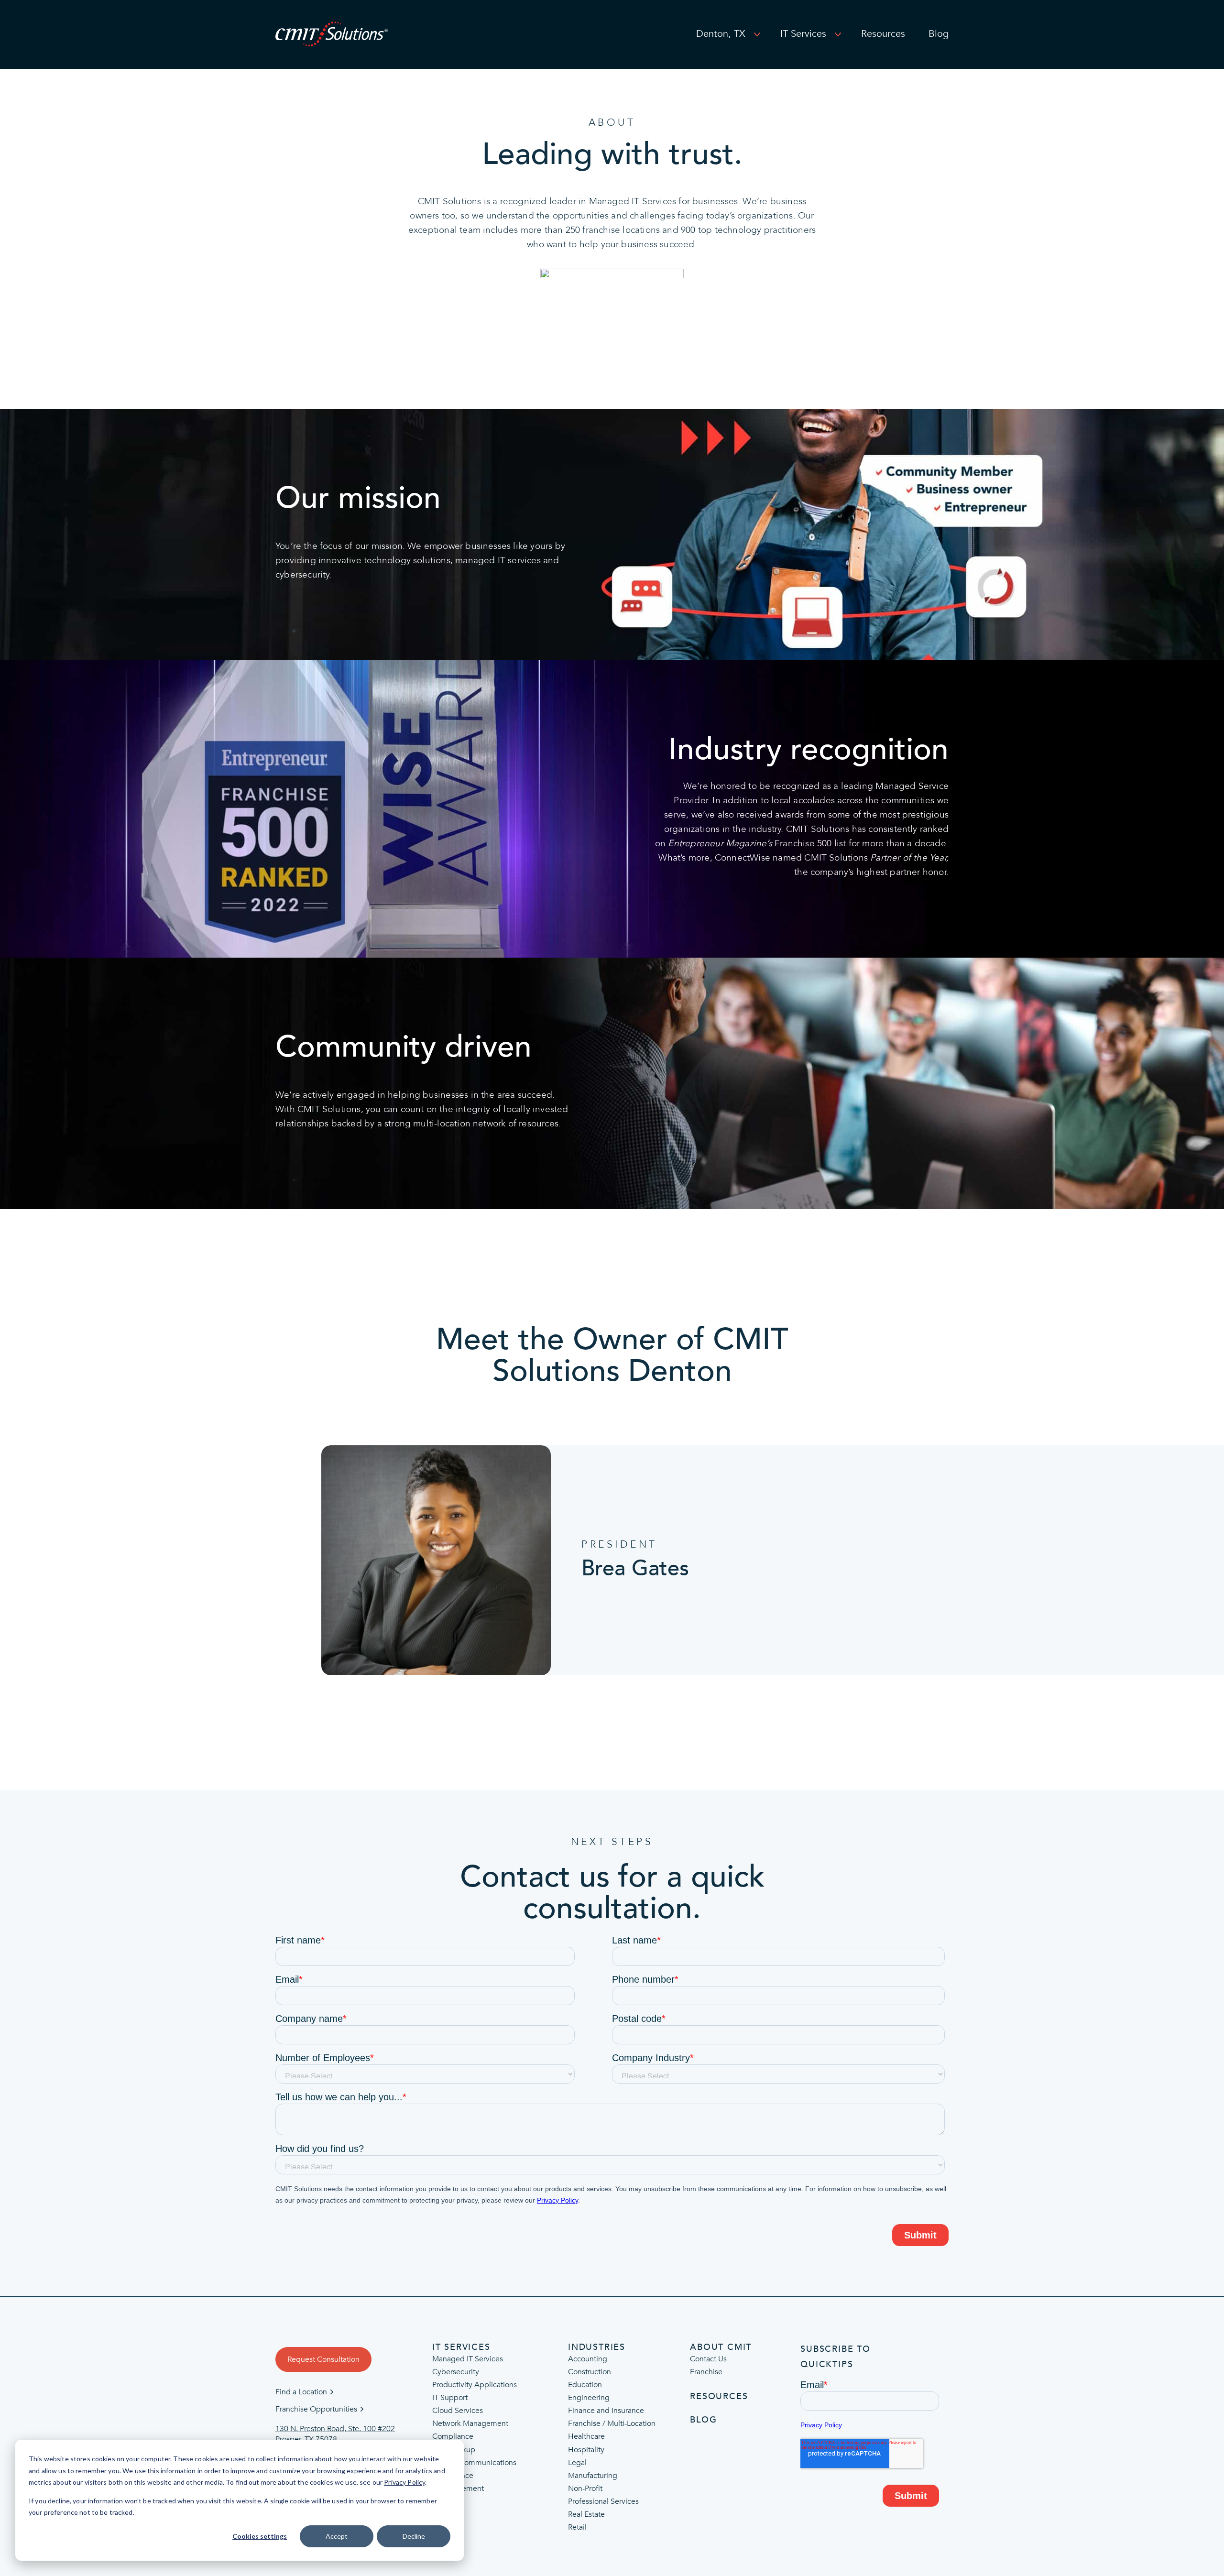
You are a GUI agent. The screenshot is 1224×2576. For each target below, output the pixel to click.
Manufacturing (593, 2476)
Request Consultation (323, 2359)
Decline (414, 2536)
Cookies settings (260, 2536)
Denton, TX (721, 34)
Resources (883, 34)
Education (585, 2385)
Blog (939, 34)
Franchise (706, 2372)
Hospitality (586, 2450)
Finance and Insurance (606, 2411)
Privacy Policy (404, 2482)
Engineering (589, 2398)
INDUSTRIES (597, 2347)
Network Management (470, 2424)
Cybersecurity (456, 2372)
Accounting (588, 2359)
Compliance (453, 2437)
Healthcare (586, 2437)
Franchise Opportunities (316, 2409)
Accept (337, 2536)
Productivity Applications (475, 2385)
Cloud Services (458, 2411)
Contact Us (708, 2359)
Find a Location (301, 2392)
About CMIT (721, 2347)
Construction (590, 2372)
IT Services (803, 34)
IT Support (450, 2398)
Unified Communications (474, 2463)
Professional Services (603, 2501)
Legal (577, 2463)
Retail (577, 2527)
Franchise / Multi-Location (612, 2424)
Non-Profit (585, 2489)
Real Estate (586, 2514)
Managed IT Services (468, 2359)
